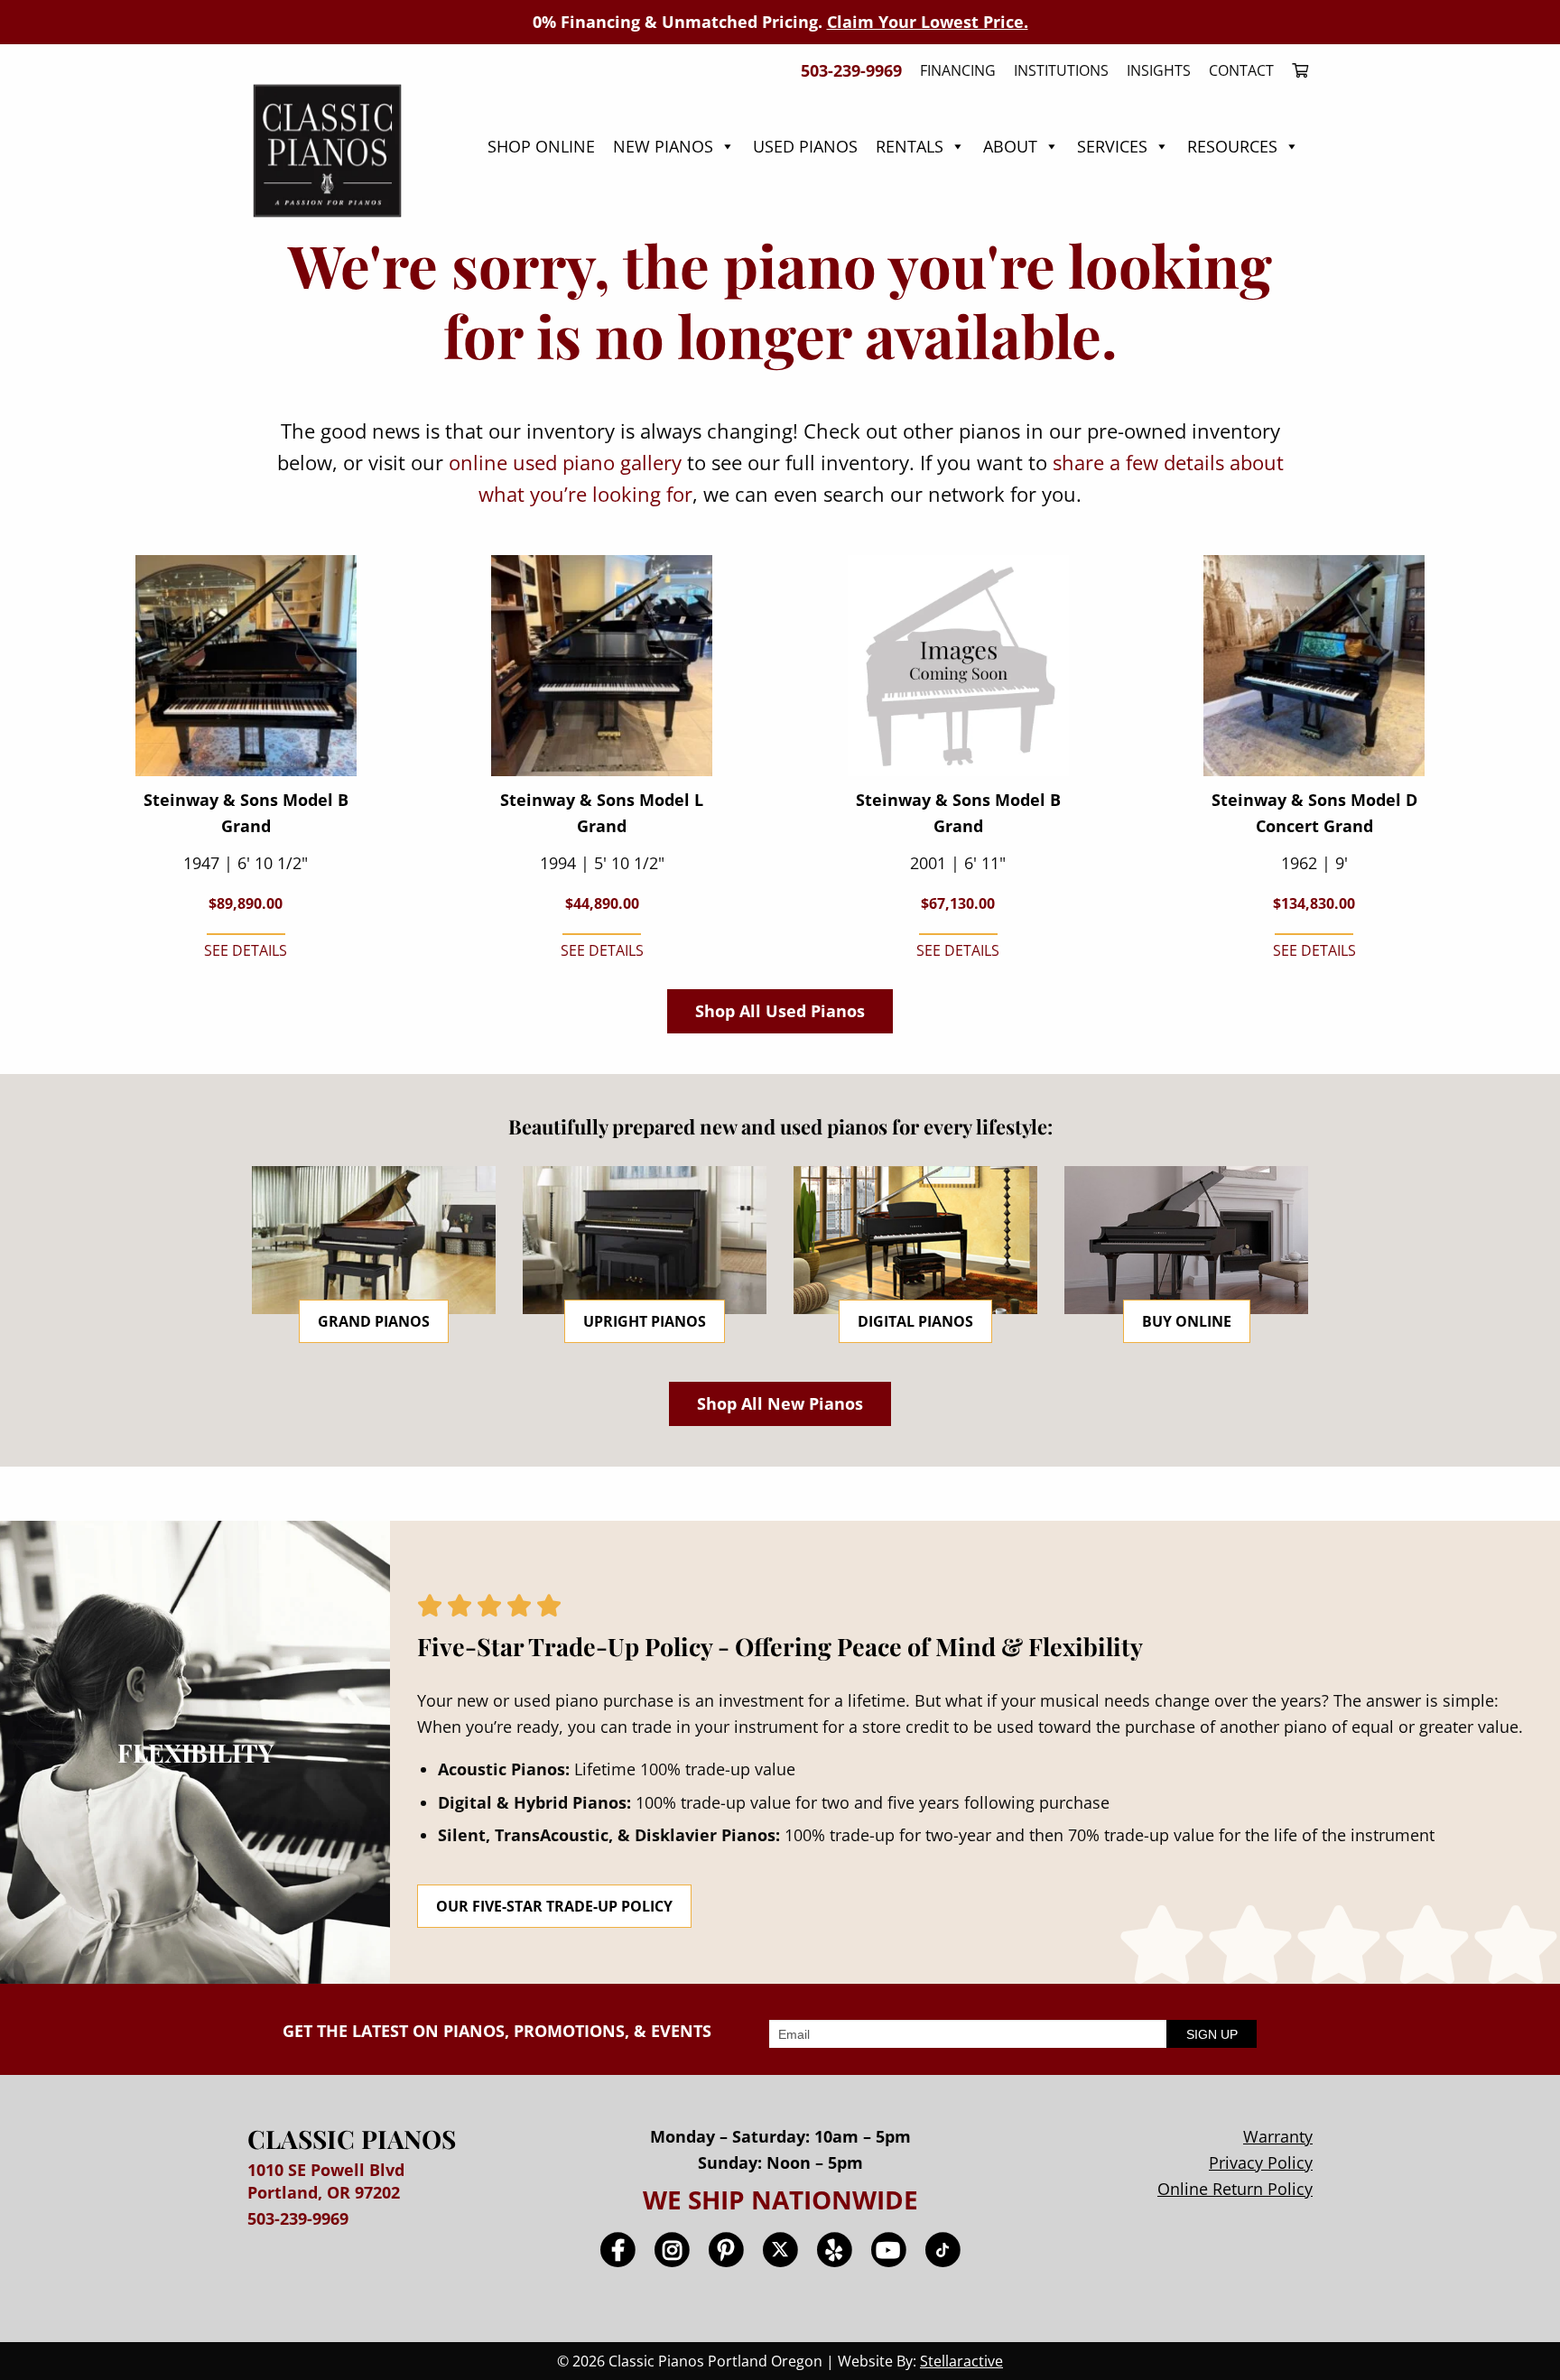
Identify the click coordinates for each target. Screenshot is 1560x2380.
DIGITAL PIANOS (915, 1321)
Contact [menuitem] (1241, 70)
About (1010, 146)
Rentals (910, 146)
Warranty (1278, 2136)
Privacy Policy (1261, 2162)
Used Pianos (805, 146)
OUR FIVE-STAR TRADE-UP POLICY (554, 1906)
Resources (1232, 146)
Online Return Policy (1235, 2189)
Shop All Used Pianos (780, 1011)
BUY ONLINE (1187, 1321)
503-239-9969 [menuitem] (851, 70)
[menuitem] (1295, 70)
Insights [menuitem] (1159, 70)
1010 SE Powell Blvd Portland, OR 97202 (326, 2181)
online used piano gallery (565, 462)
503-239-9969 (298, 2218)
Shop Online (541, 146)
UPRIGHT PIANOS (645, 1321)
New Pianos (663, 146)
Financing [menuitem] (958, 70)
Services (1112, 146)
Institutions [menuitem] (1061, 70)
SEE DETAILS (246, 950)
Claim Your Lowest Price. (928, 22)
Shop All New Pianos (780, 1403)
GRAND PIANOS (374, 1321)
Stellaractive (961, 2361)
